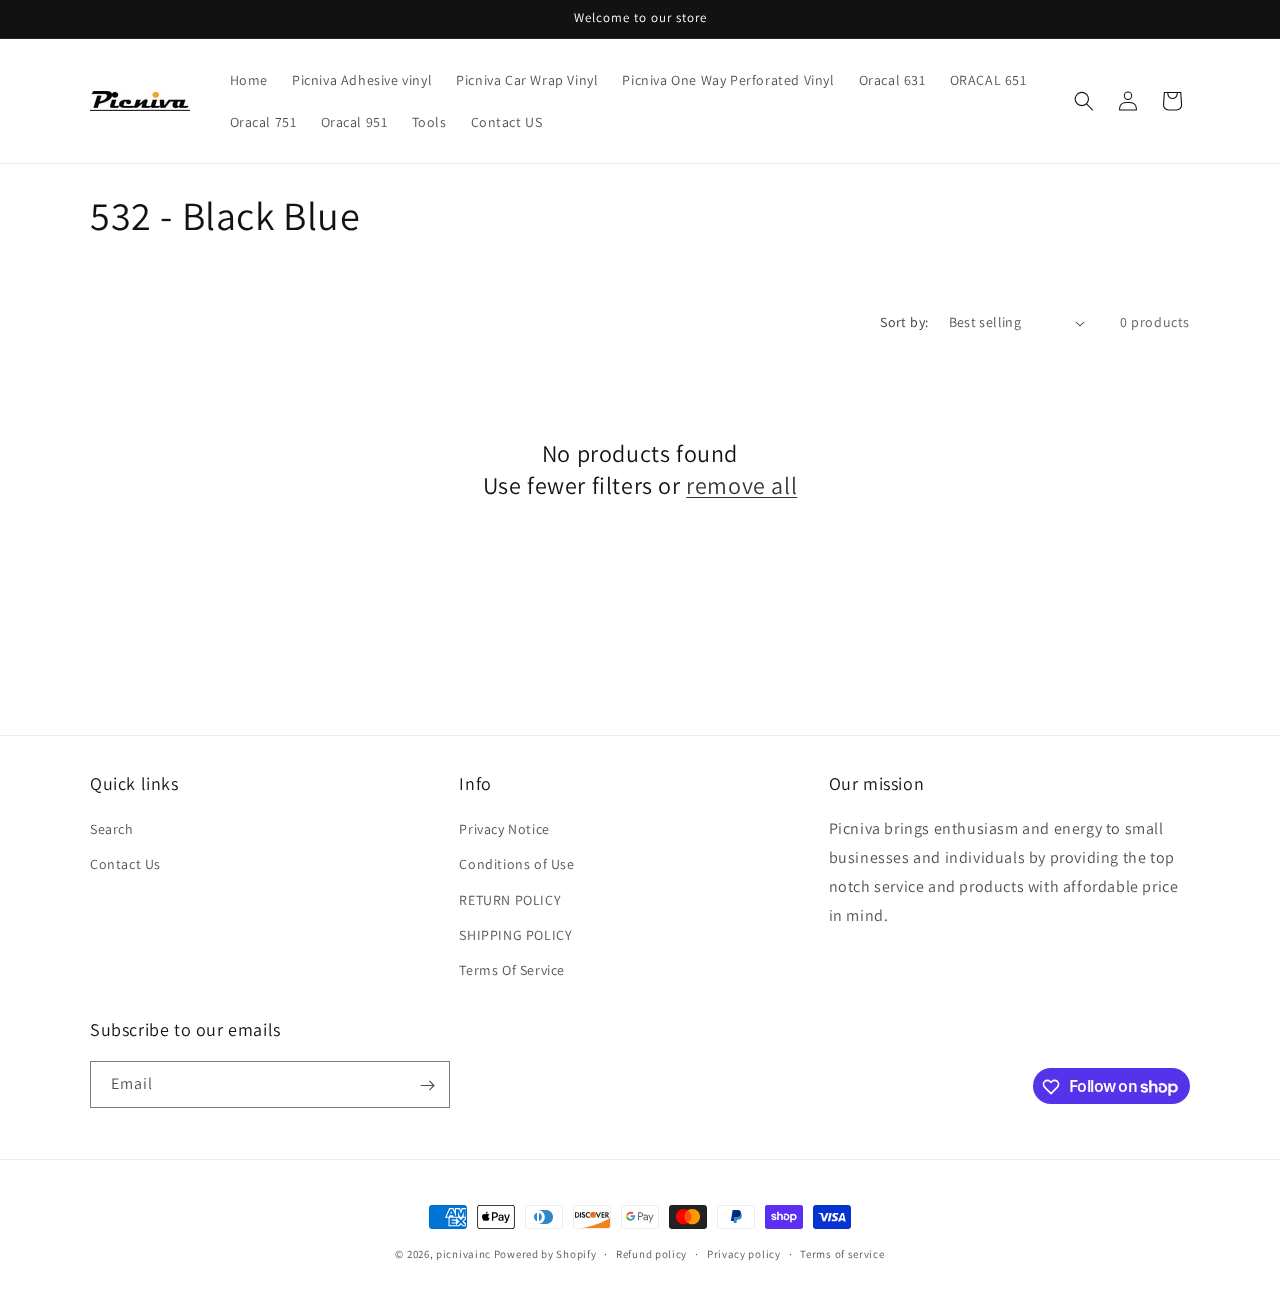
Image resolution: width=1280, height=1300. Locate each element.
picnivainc (463, 1254)
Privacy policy (744, 1253)
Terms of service (842, 1253)
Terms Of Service (512, 970)
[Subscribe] (427, 1085)
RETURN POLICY (510, 900)
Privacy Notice (504, 829)
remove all (741, 485)
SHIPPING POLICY (515, 935)
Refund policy (651, 1253)
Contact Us (125, 864)
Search (112, 829)
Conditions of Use (516, 864)
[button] (1084, 101)
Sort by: (904, 322)
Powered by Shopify (545, 1254)
